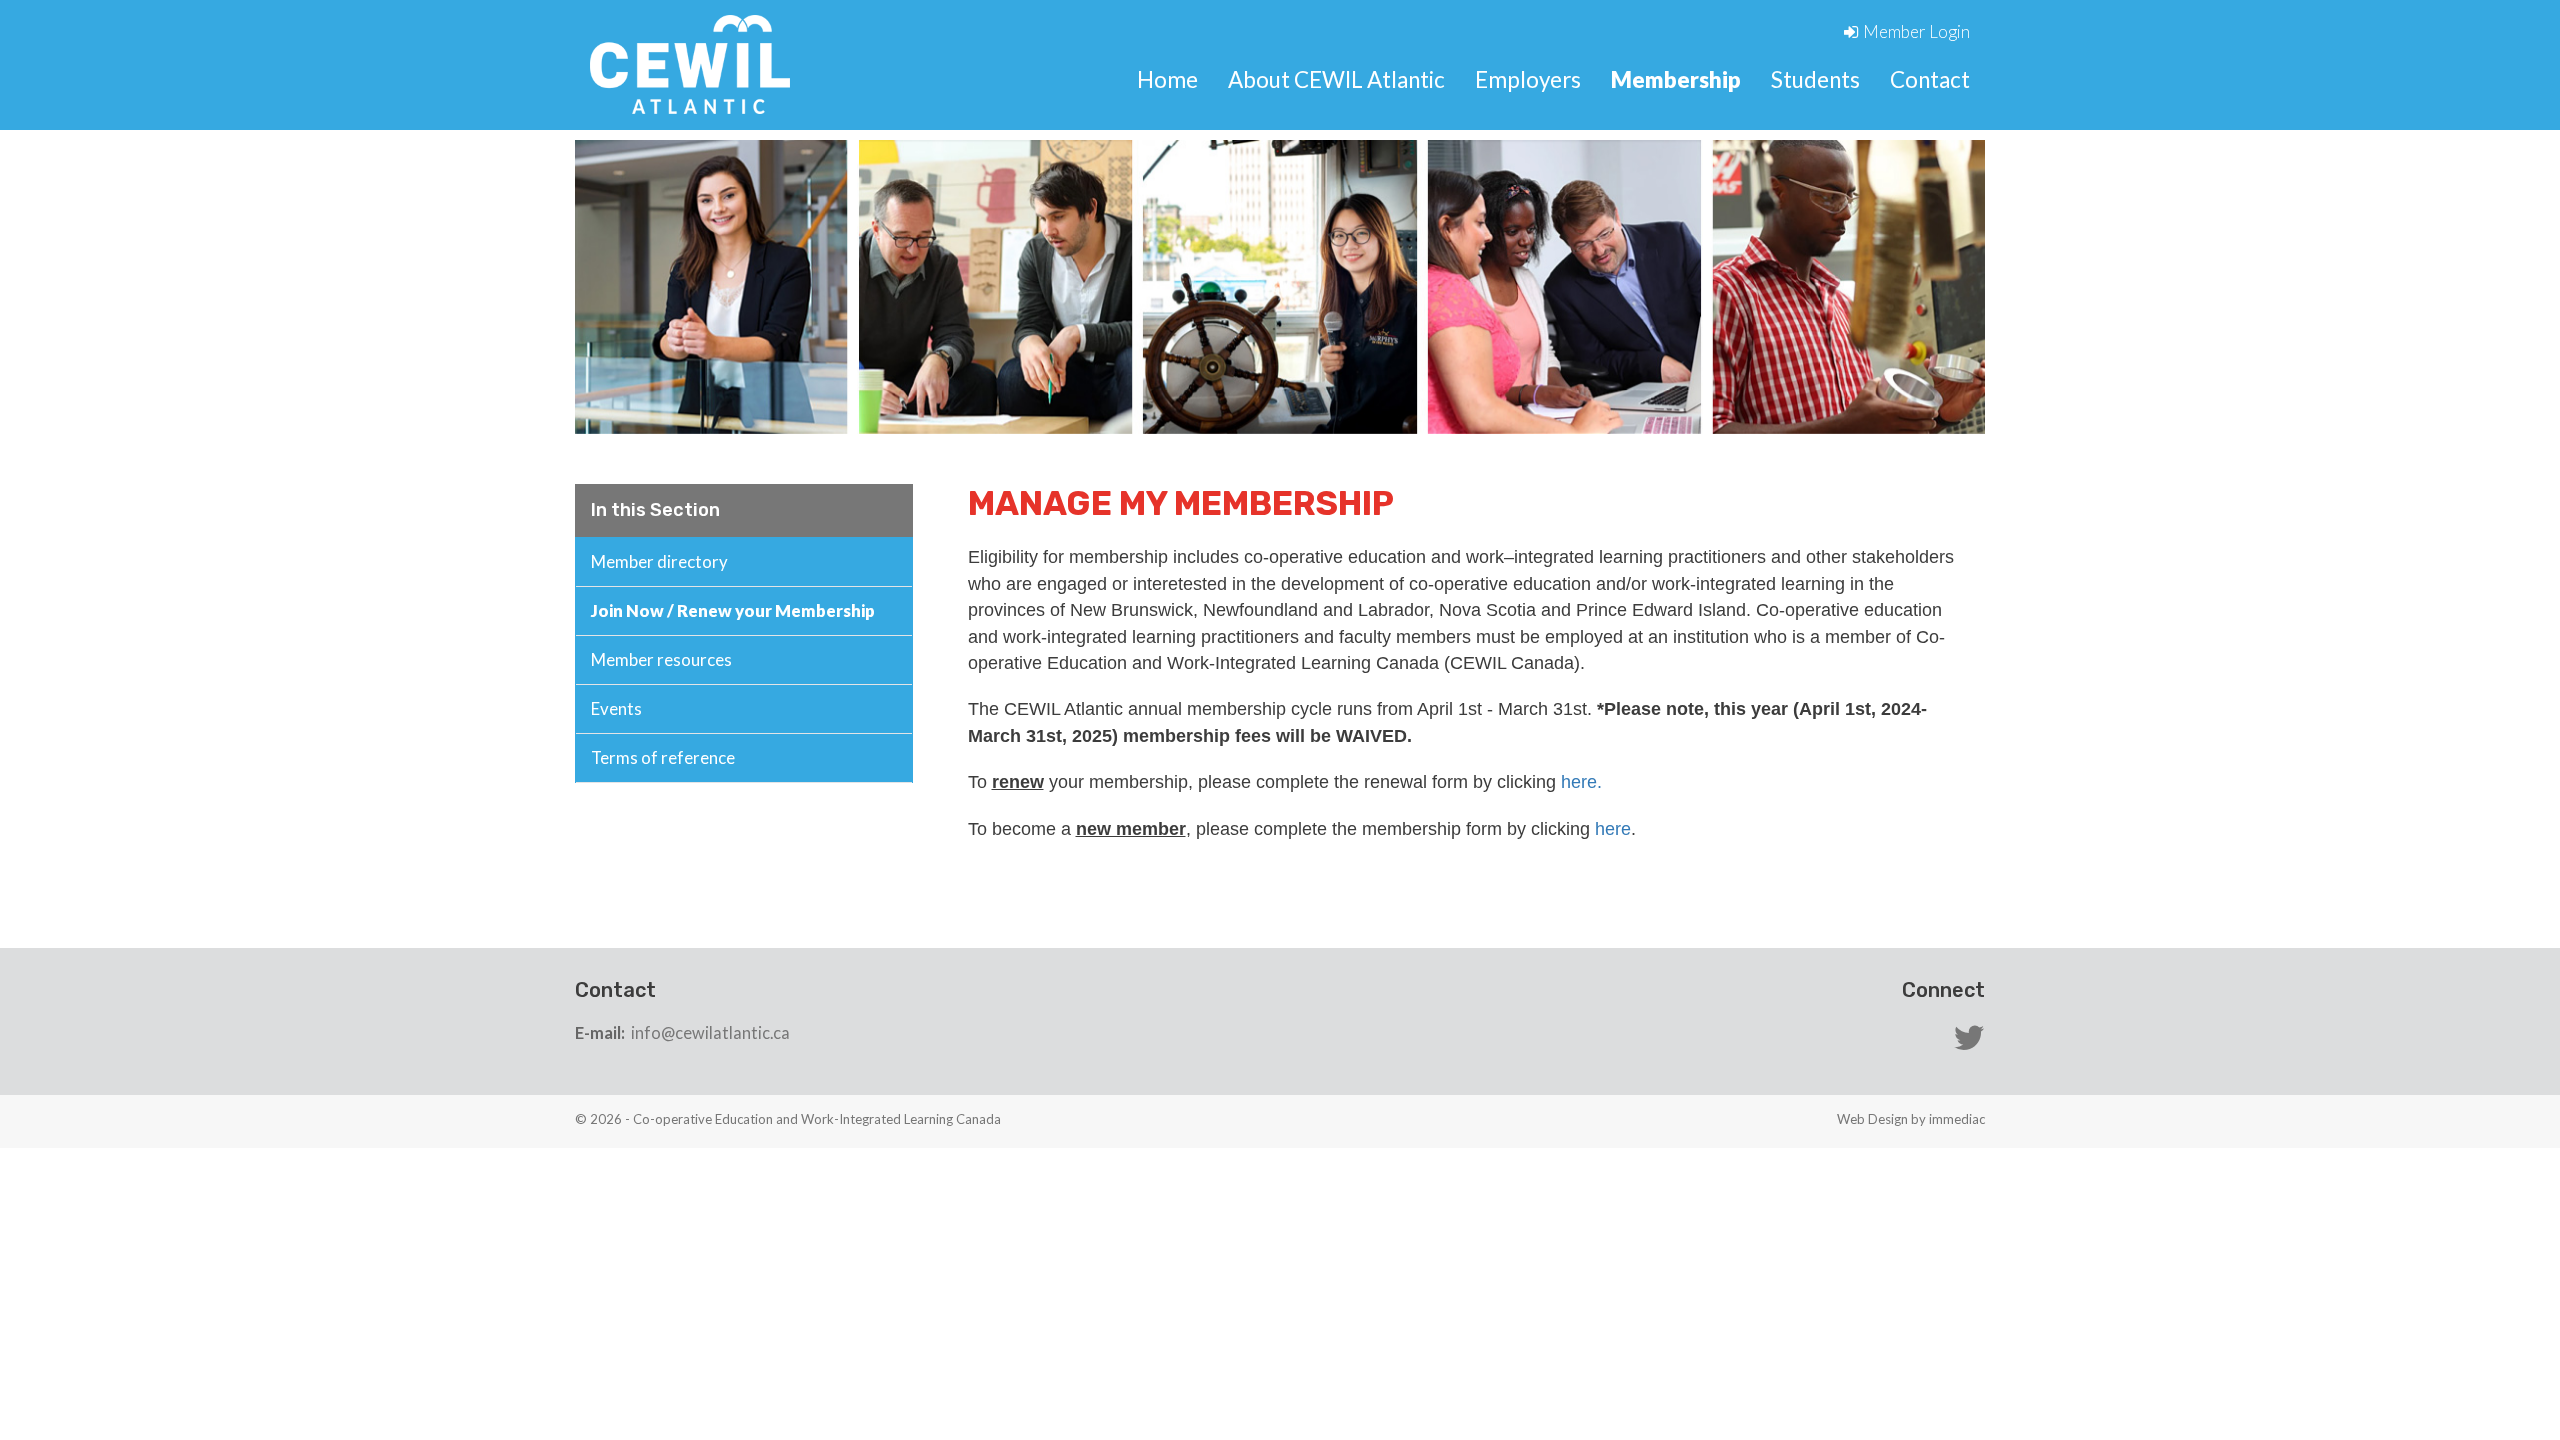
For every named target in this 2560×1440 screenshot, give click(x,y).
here (1613, 829)
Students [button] (1815, 79)
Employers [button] (1528, 79)
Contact (1930, 79)
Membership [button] (1676, 79)
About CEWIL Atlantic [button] (1336, 79)
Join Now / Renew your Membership (733, 610)
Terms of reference (663, 757)
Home (1167, 79)
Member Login (1916, 31)
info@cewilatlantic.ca (710, 1032)
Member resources (661, 659)
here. (1581, 782)
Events (616, 708)
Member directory (659, 561)
